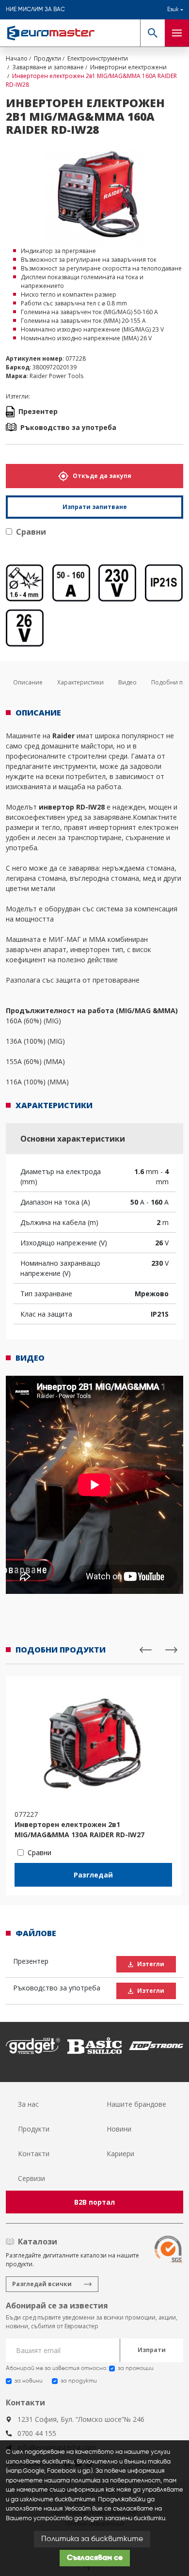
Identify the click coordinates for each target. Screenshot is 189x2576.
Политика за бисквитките (92, 2539)
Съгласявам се (95, 2558)
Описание (28, 682)
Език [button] (173, 10)
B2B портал (94, 2202)
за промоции (136, 2369)
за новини (29, 2381)
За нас (28, 2104)
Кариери (120, 2154)
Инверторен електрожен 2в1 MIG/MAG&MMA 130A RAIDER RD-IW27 (79, 1829)
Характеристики (80, 682)
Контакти (34, 2154)
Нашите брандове (136, 2104)
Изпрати (152, 2350)
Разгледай (93, 1875)
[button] (152, 33)
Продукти (34, 2129)
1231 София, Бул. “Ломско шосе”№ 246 (81, 2419)
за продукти (79, 2381)
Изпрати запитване (95, 507)
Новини (119, 2129)
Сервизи (31, 2178)
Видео (127, 682)
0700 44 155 (37, 2433)
